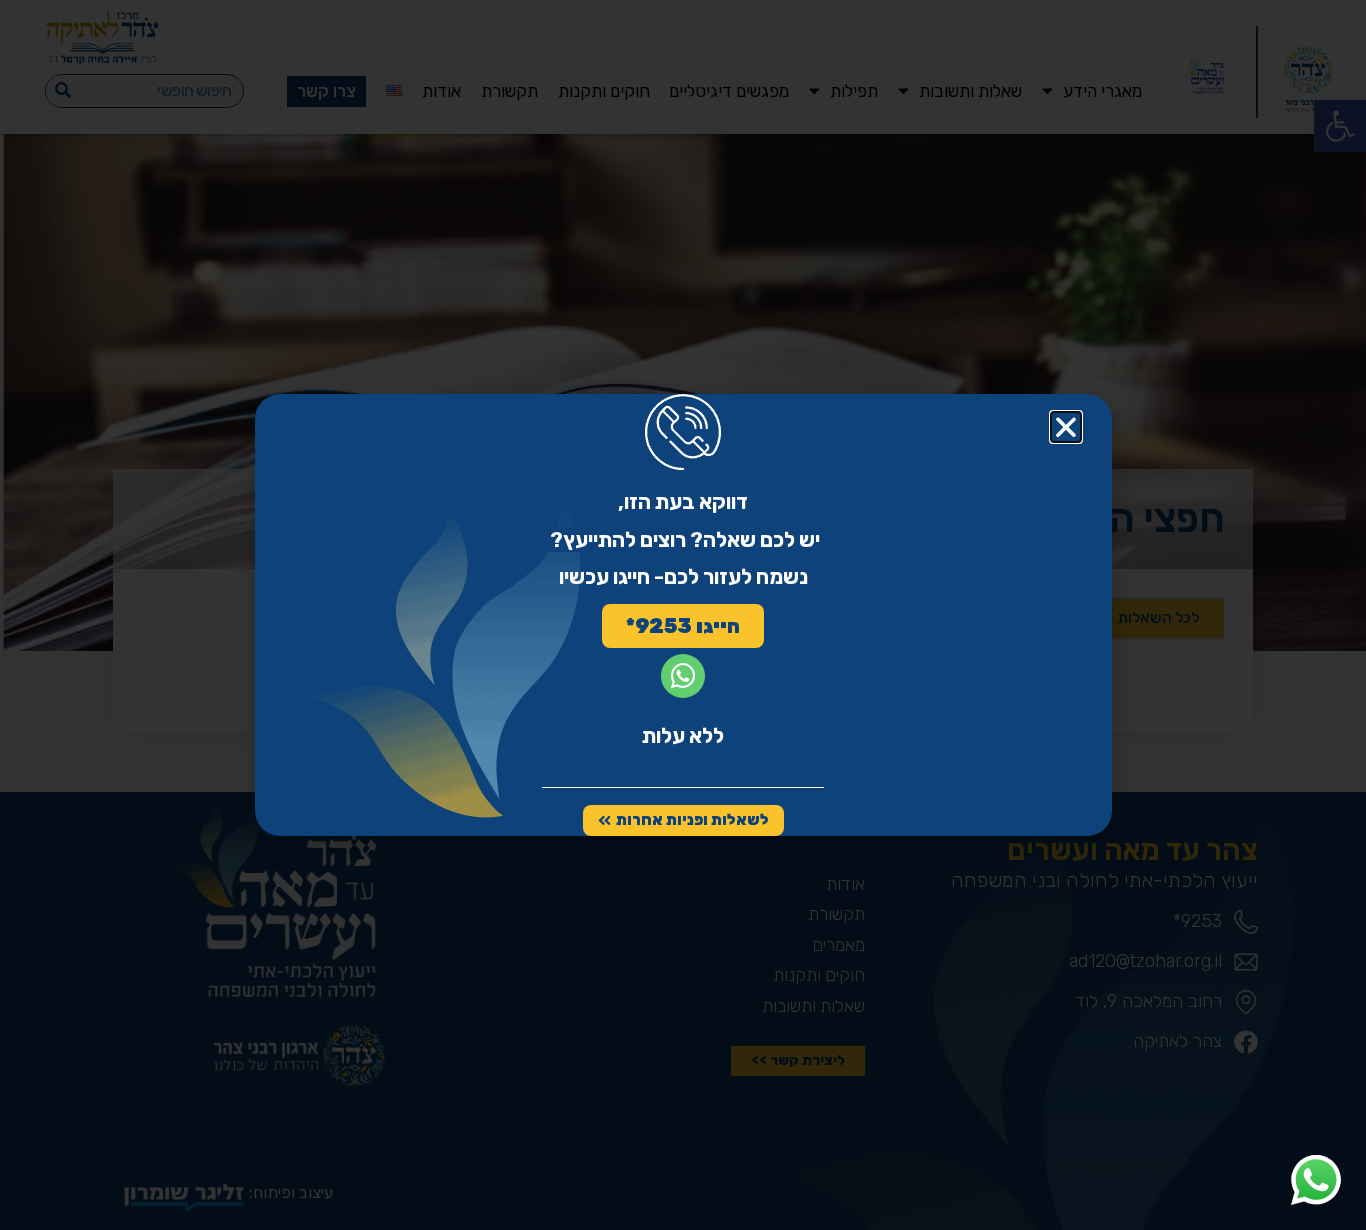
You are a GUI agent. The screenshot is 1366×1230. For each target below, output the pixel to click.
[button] (1066, 427)
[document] (683, 615)
